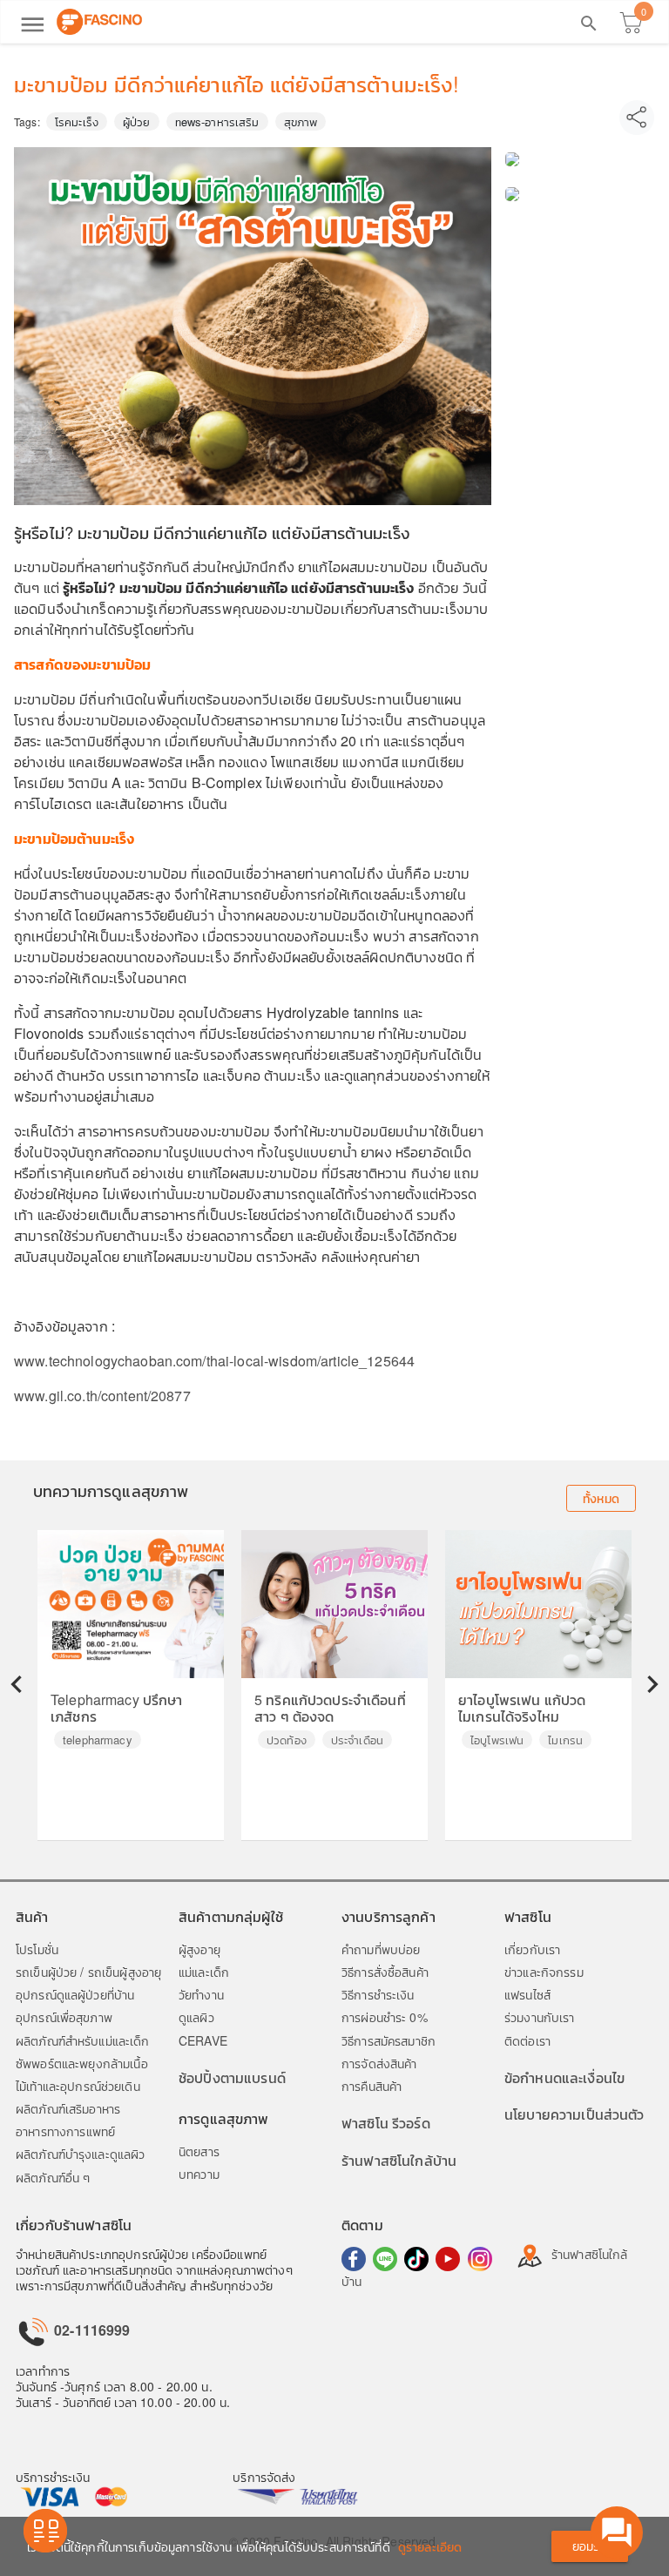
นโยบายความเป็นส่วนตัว (574, 2114)
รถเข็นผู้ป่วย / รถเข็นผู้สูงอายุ (88, 1972)
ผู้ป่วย (137, 121)
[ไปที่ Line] (385, 2259)
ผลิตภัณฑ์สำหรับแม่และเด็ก (83, 2040)
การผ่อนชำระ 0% (385, 2017)
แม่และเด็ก (204, 1972)
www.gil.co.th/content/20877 (102, 1396)
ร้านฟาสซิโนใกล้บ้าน (399, 2160)
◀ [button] (17, 1683)
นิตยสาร (199, 2151)
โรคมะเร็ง (77, 121)
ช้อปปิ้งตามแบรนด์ (232, 2077)
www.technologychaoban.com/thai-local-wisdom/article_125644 (214, 1361)
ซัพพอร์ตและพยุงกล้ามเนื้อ (82, 2063)
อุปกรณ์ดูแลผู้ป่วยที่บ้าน (75, 1994)
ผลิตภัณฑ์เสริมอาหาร (68, 2108)
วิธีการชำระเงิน (378, 1994)
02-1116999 (91, 2330)
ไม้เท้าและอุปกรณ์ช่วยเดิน (78, 2086)
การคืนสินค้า (372, 2086)
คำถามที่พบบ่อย (381, 1949)
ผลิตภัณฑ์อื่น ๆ (53, 2177)
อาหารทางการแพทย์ (65, 2131)
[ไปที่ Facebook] (354, 2259)
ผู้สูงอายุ (199, 1949)
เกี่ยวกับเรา (532, 1949)
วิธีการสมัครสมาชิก (389, 2040)
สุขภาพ (301, 121)
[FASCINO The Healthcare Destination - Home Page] (99, 22)
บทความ (199, 2174)
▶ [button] (652, 1683)
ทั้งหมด (601, 1498)
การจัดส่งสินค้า (379, 2063)
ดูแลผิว (196, 2017)
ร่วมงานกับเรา (540, 2017)
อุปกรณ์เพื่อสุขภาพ (64, 2017)
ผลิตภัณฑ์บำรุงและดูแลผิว (80, 2154)
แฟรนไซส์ (527, 1994)
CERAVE (203, 2040)
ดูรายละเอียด (430, 2546)
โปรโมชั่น (37, 1949)
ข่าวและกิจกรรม (544, 1972)
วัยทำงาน (201, 1994)
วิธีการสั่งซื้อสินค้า (385, 1972)
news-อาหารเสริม (217, 121)
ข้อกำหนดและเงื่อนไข (564, 2077)
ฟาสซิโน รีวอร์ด (386, 2123)
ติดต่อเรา (527, 2040)
